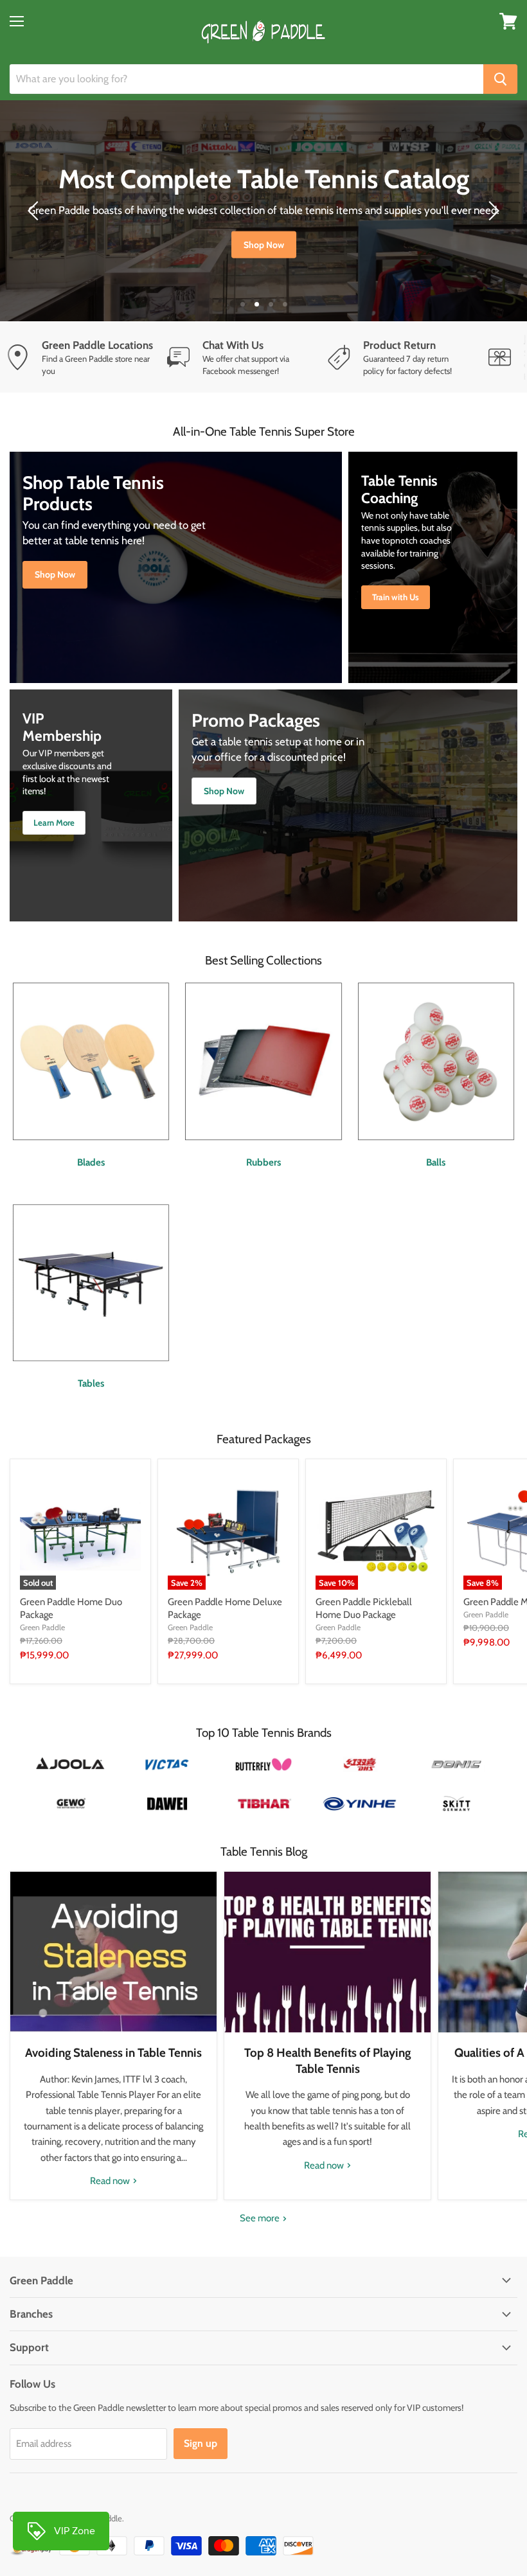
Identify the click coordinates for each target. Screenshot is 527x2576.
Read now (111, 2181)
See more (261, 2218)
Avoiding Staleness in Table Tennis (113, 2053)
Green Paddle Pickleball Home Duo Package (364, 1608)
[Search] (500, 79)
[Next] (492, 211)
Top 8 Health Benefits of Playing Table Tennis (327, 2060)
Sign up (201, 2443)
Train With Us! (264, 252)
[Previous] (35, 211)
